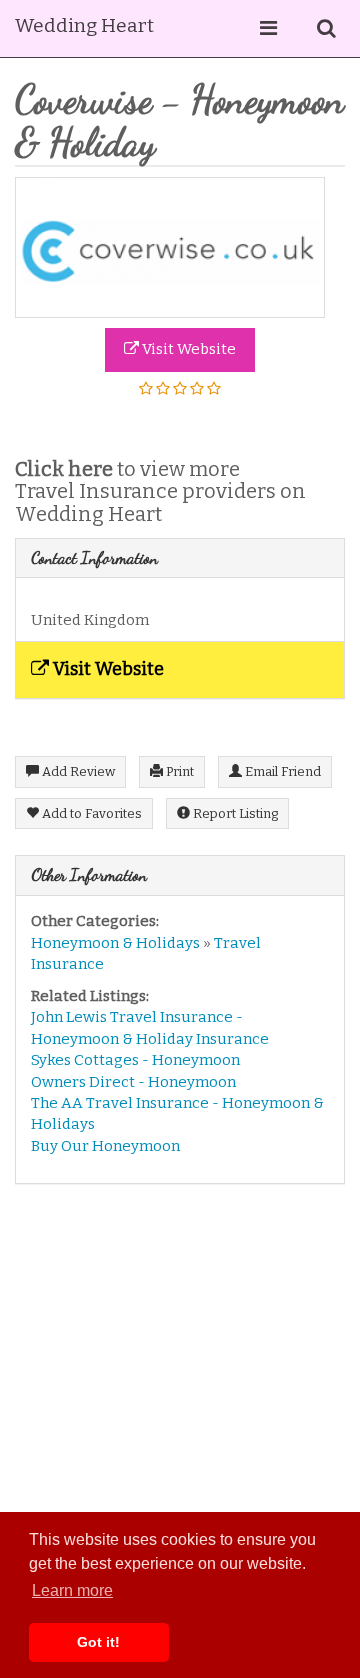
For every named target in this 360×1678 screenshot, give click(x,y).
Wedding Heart (84, 25)
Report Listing (234, 813)
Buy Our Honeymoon (105, 1146)
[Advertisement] (180, 1385)
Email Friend (281, 771)
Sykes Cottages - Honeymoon (135, 1060)
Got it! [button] (98, 1642)
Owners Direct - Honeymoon (133, 1082)
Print (178, 771)
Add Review (77, 771)
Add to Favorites (90, 813)
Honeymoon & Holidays (115, 943)
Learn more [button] (72, 1590)
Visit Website (187, 349)
